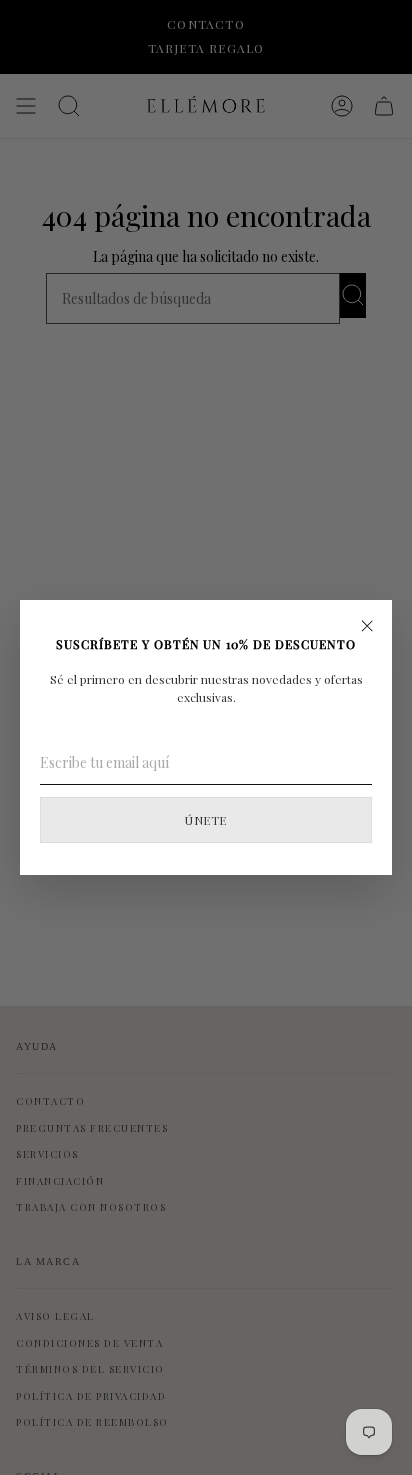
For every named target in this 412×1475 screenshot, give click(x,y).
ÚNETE (205, 820)
